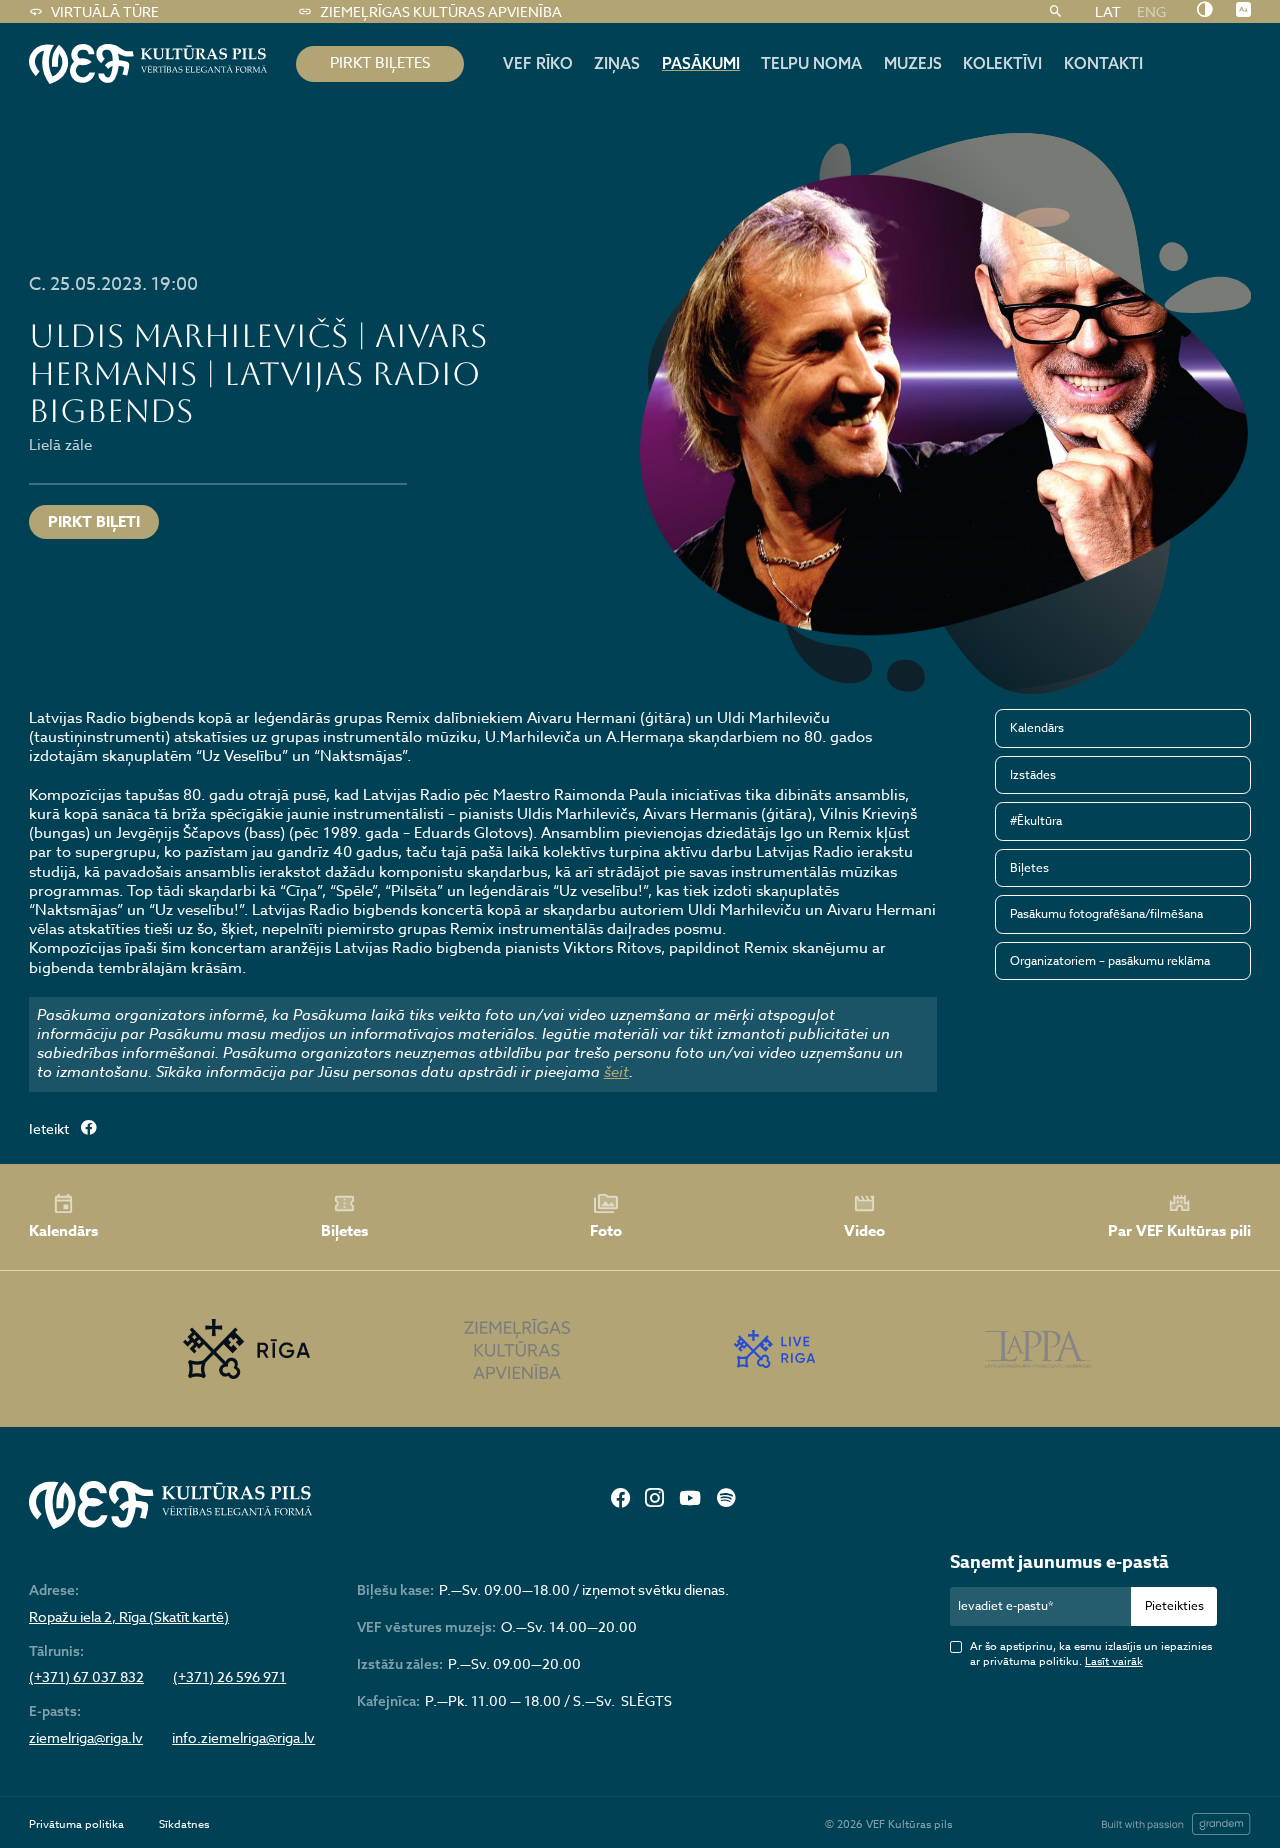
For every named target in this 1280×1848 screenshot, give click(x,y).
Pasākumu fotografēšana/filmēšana (1106, 913)
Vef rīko (538, 63)
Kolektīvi (1002, 63)
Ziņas (617, 63)
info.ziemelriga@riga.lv (243, 1738)
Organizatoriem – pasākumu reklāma (1110, 960)
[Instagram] (654, 1499)
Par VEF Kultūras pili (1179, 1230)
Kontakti (1103, 63)
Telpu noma (811, 63)
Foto (606, 1230)
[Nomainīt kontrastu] (1204, 11)
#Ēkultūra (1036, 820)
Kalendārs (1037, 727)
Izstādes (1033, 774)
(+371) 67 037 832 (86, 1677)
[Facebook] (620, 1499)
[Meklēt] (1055, 12)
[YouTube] (690, 1499)
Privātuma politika (76, 1824)
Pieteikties (1174, 1605)
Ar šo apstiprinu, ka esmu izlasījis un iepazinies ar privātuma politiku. (1091, 1654)
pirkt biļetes (380, 63)
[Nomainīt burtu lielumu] (1243, 11)
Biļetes (1029, 867)
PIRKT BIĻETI (94, 521)
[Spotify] (726, 1499)
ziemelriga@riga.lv (86, 1738)
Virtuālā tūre (104, 11)
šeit (616, 1072)
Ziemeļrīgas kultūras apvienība (440, 11)
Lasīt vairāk (1114, 1661)
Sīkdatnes (184, 1824)
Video (864, 1230)
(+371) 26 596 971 (229, 1677)
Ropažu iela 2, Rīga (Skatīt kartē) (129, 1617)
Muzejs (913, 63)
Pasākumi (701, 63)
